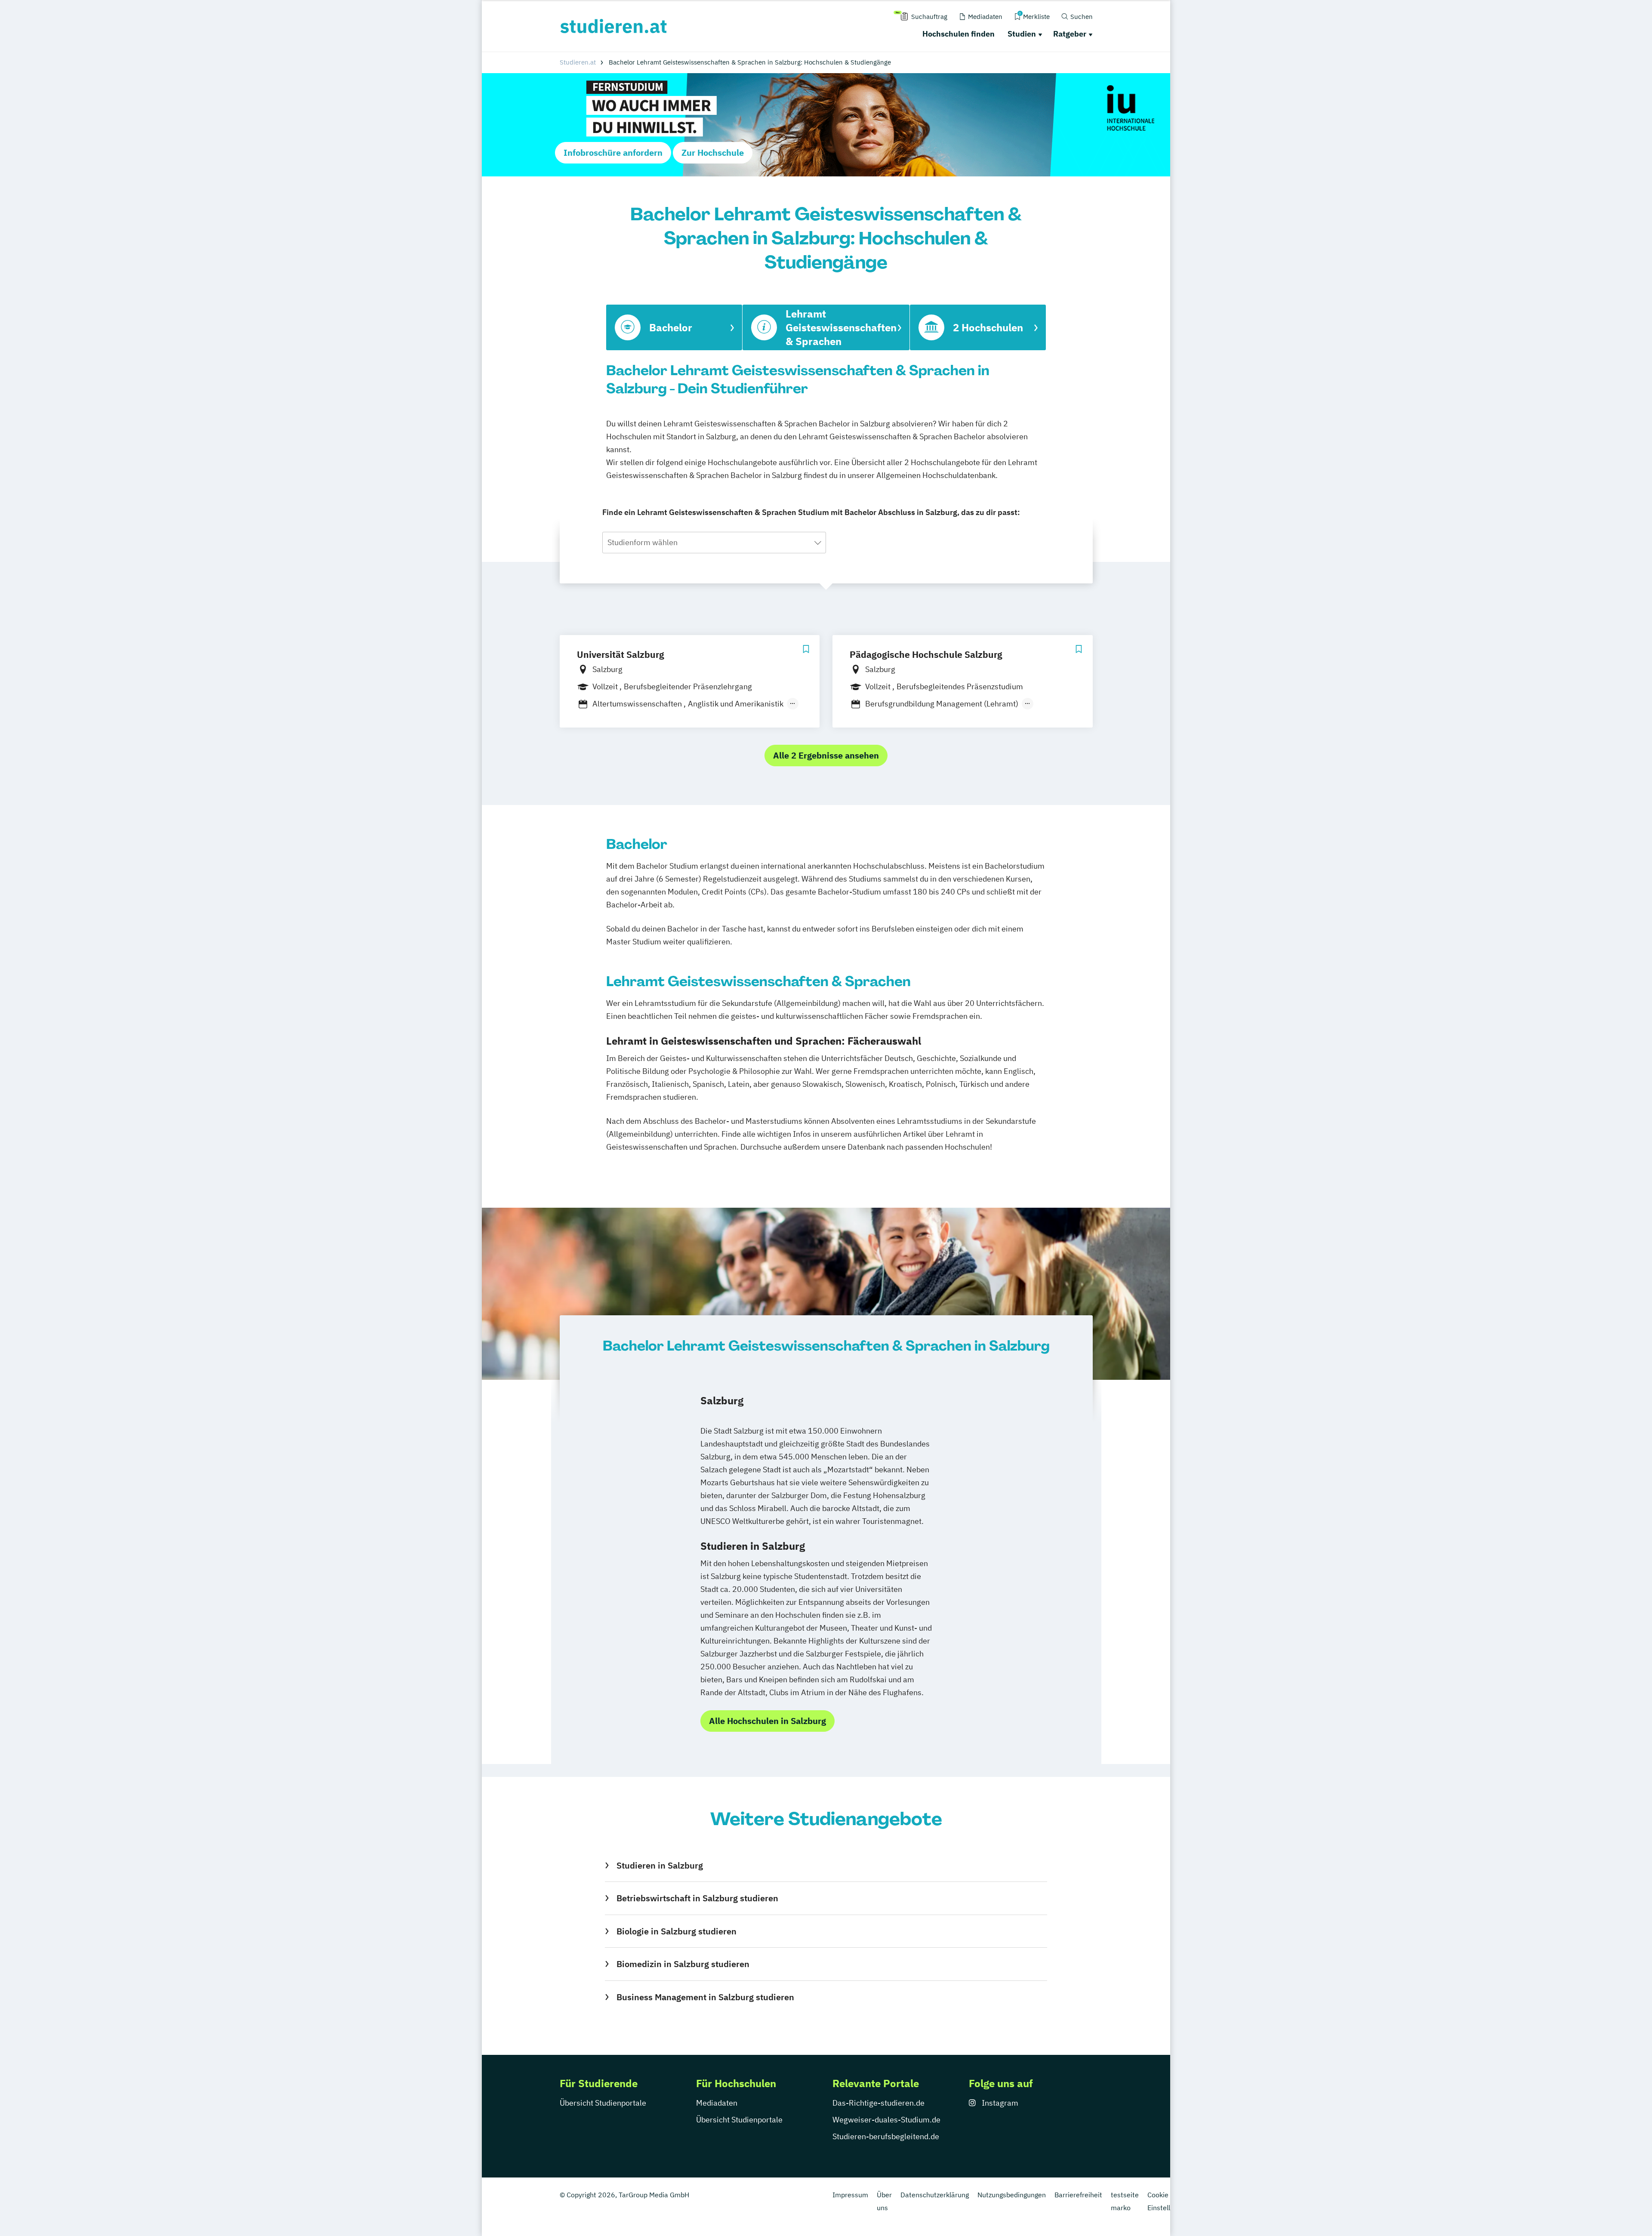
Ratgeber (1070, 34)
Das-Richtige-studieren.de (878, 2103)
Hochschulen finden (959, 34)
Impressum (850, 2195)
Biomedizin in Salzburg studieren (683, 1964)
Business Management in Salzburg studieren (705, 1997)
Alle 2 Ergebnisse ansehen (826, 755)
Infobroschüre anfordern (613, 153)
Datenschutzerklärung (935, 2195)
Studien (1022, 34)
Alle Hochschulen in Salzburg (767, 1721)
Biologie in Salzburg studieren (676, 1931)
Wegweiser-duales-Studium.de (886, 2120)
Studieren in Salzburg (660, 1865)
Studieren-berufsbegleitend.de (886, 2136)
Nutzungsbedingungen (1012, 2195)
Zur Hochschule (713, 153)
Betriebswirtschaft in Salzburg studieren (697, 1898)
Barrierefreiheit (1078, 2195)
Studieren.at (578, 62)
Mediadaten (717, 2103)
